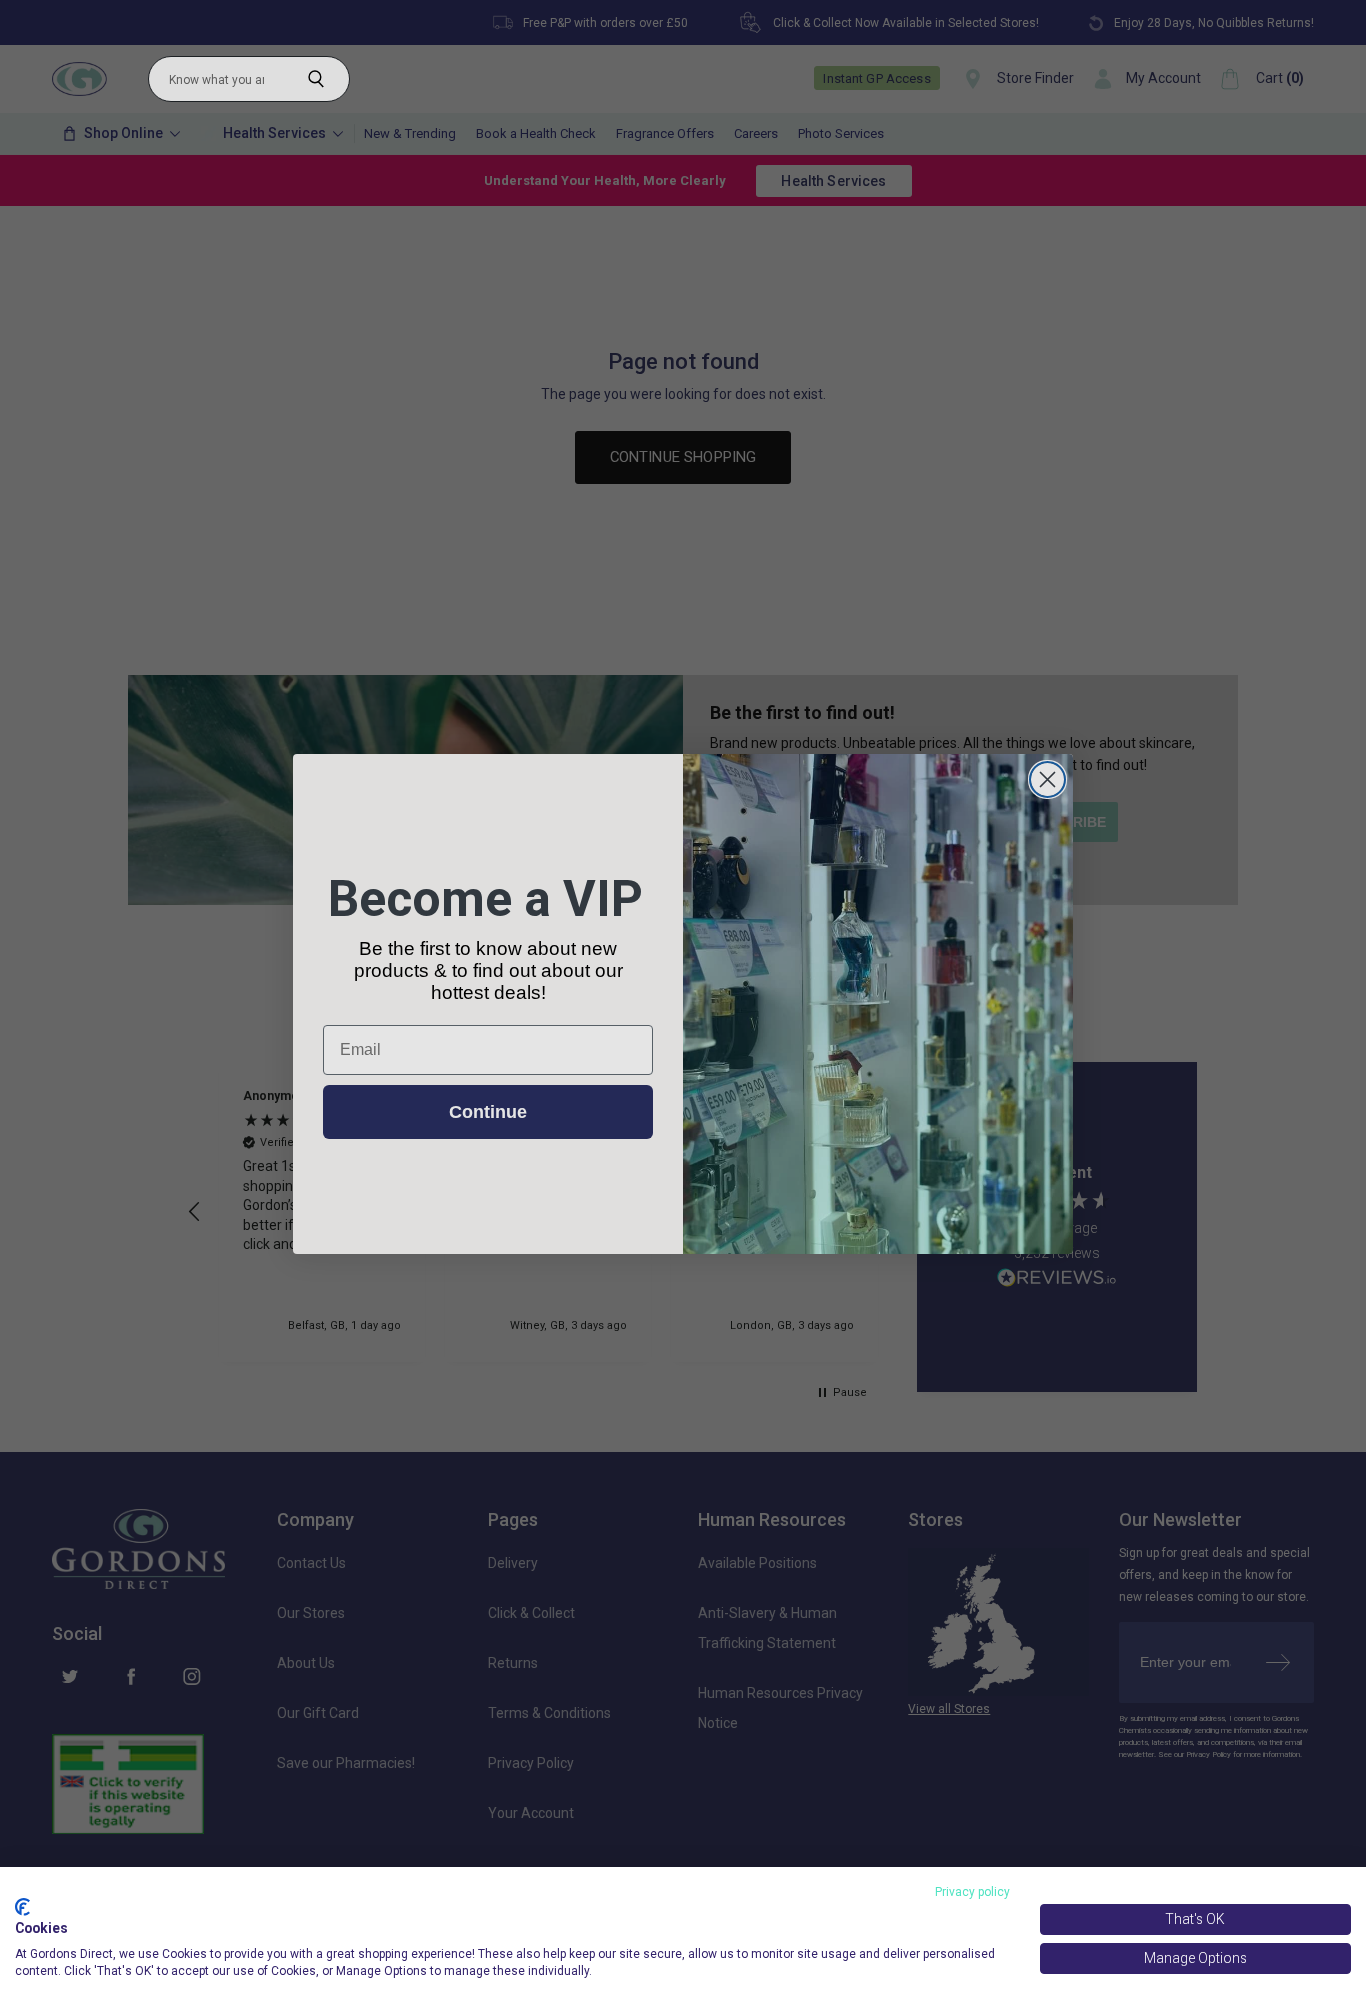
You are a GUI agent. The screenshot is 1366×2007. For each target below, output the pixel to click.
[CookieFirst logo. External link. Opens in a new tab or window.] (22, 1907)
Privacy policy (972, 1892)
